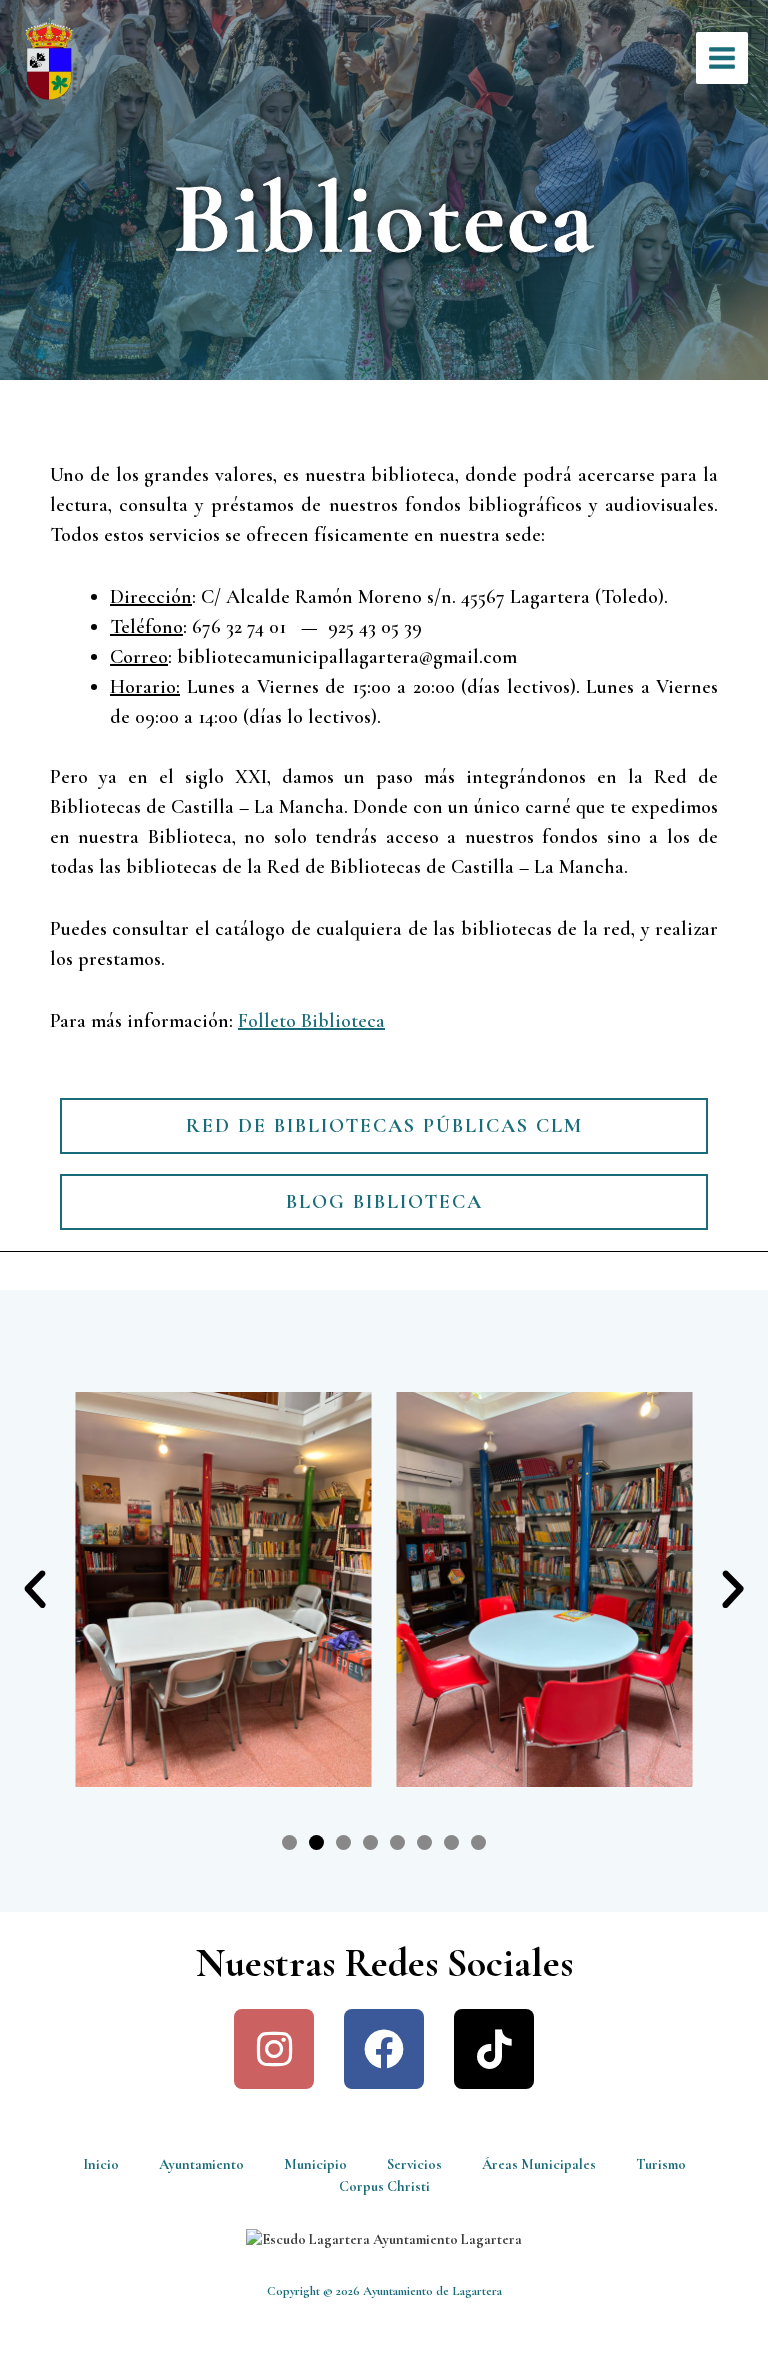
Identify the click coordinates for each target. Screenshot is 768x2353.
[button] (35, 1590)
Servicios (414, 2164)
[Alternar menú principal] (722, 58)
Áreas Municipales (539, 2164)
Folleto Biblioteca (311, 1021)
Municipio (315, 2164)
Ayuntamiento (201, 2164)
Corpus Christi (384, 2186)
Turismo (661, 2164)
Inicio (101, 2164)
